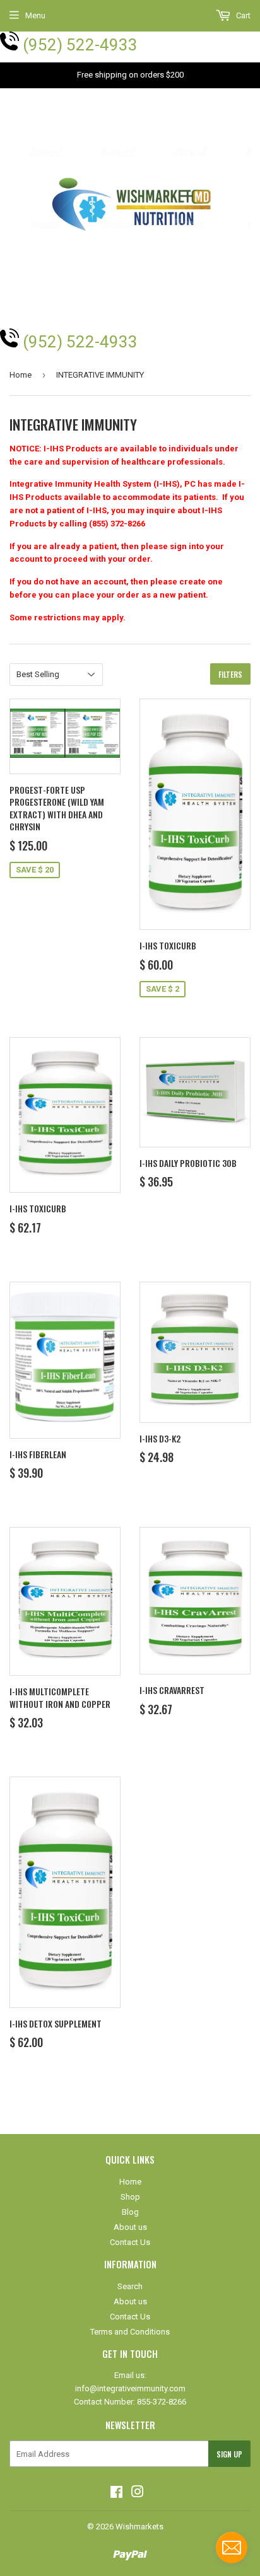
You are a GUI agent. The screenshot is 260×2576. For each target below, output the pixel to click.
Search (130, 2286)
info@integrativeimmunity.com (130, 2388)
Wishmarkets (139, 2527)
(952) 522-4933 (80, 45)
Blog (130, 2212)
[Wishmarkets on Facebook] (116, 2494)
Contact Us (130, 2242)
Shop (130, 2197)
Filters (230, 674)
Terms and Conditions (130, 2332)
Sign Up (229, 2454)
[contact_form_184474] (232, 2548)
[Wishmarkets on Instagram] (138, 2494)
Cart (242, 15)
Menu (35, 15)
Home (21, 375)
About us (130, 2227)
